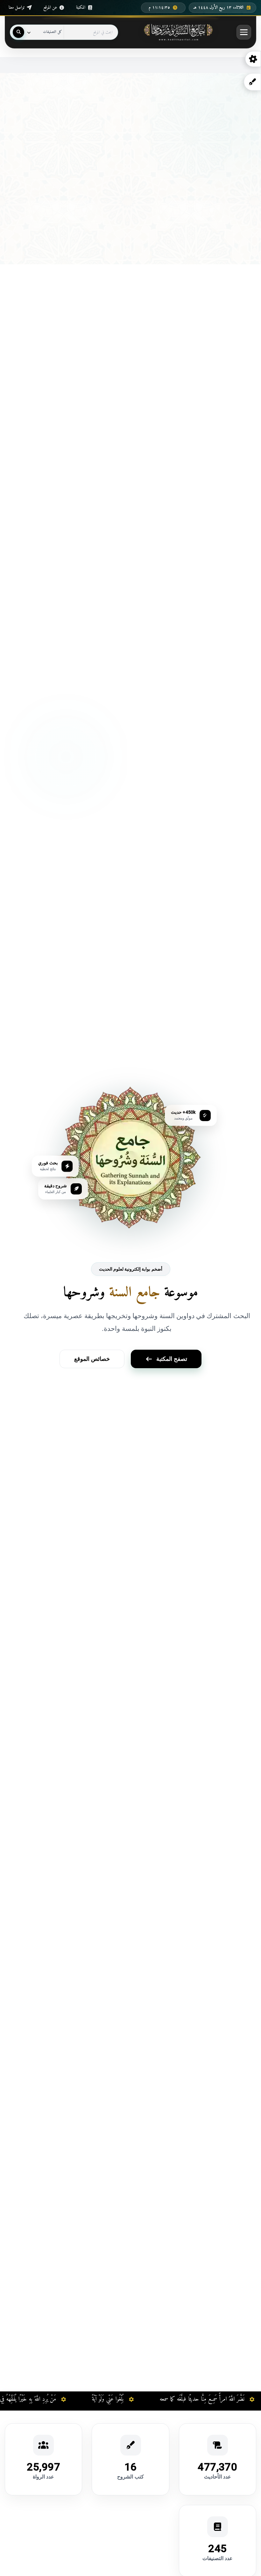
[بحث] (18, 32)
